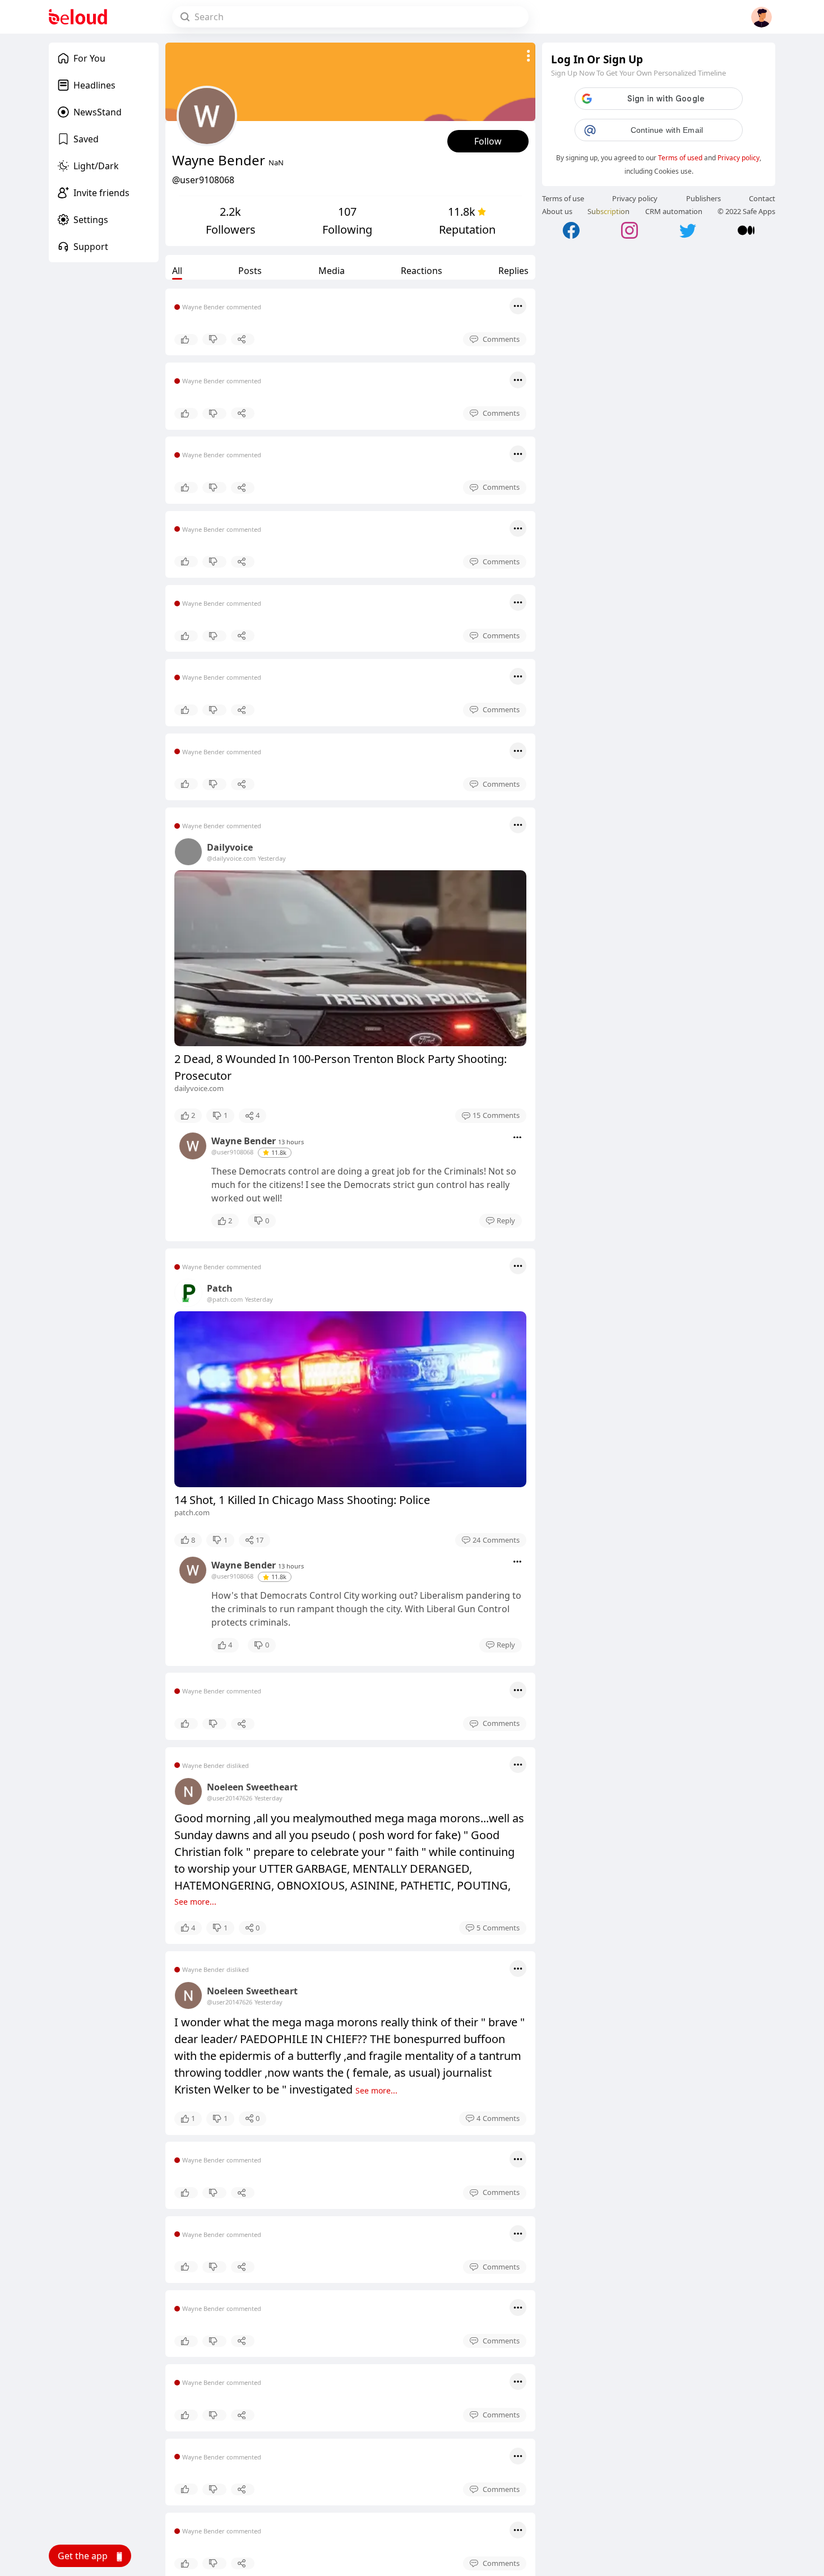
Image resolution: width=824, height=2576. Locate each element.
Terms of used (680, 158)
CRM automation (674, 211)
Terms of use (563, 198)
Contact (762, 198)
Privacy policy (739, 158)
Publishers (703, 198)
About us (557, 211)
